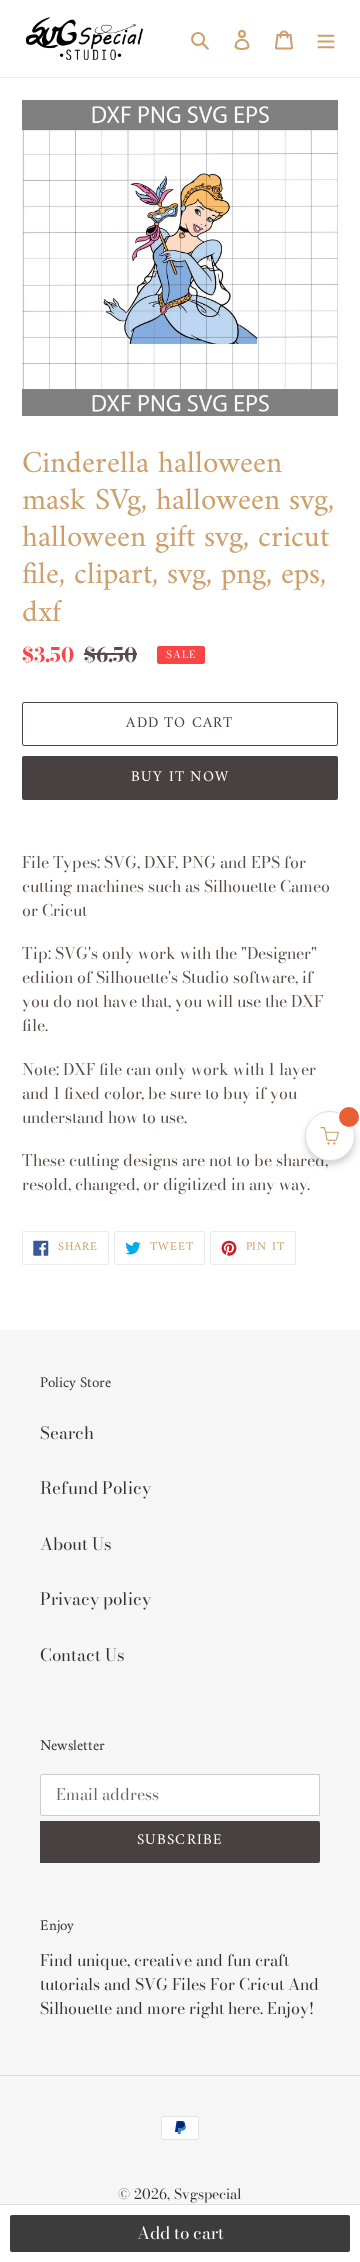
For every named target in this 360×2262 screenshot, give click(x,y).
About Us (76, 1544)
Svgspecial (208, 2194)
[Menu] (326, 39)
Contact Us (82, 1655)
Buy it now (180, 777)
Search (67, 1433)
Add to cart (180, 2233)
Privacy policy (95, 1599)
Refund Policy (95, 1488)
